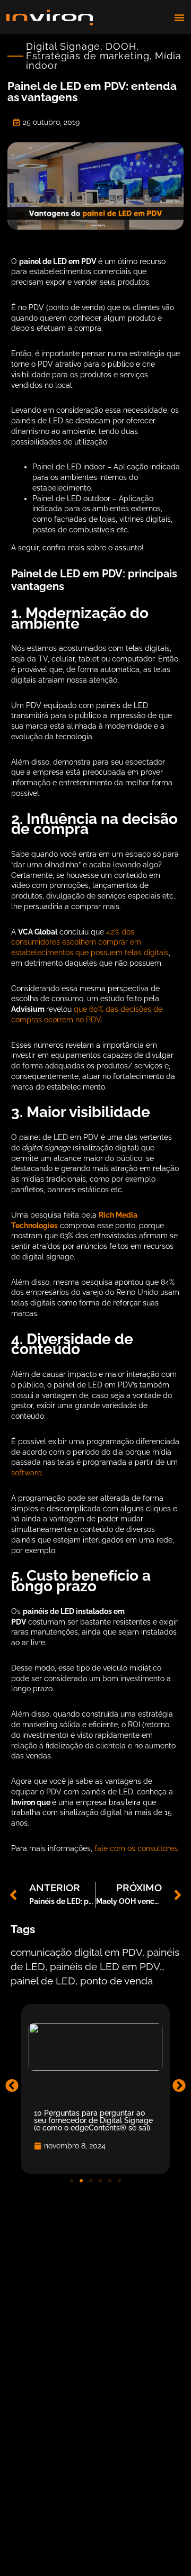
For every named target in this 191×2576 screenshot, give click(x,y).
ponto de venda (116, 1981)
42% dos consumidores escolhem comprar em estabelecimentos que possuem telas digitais (90, 942)
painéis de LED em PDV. (106, 1967)
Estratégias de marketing (88, 56)
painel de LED (43, 1981)
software (26, 1473)
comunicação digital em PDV (76, 1953)
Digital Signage (63, 46)
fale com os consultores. (137, 1848)
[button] (179, 17)
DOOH (121, 46)
